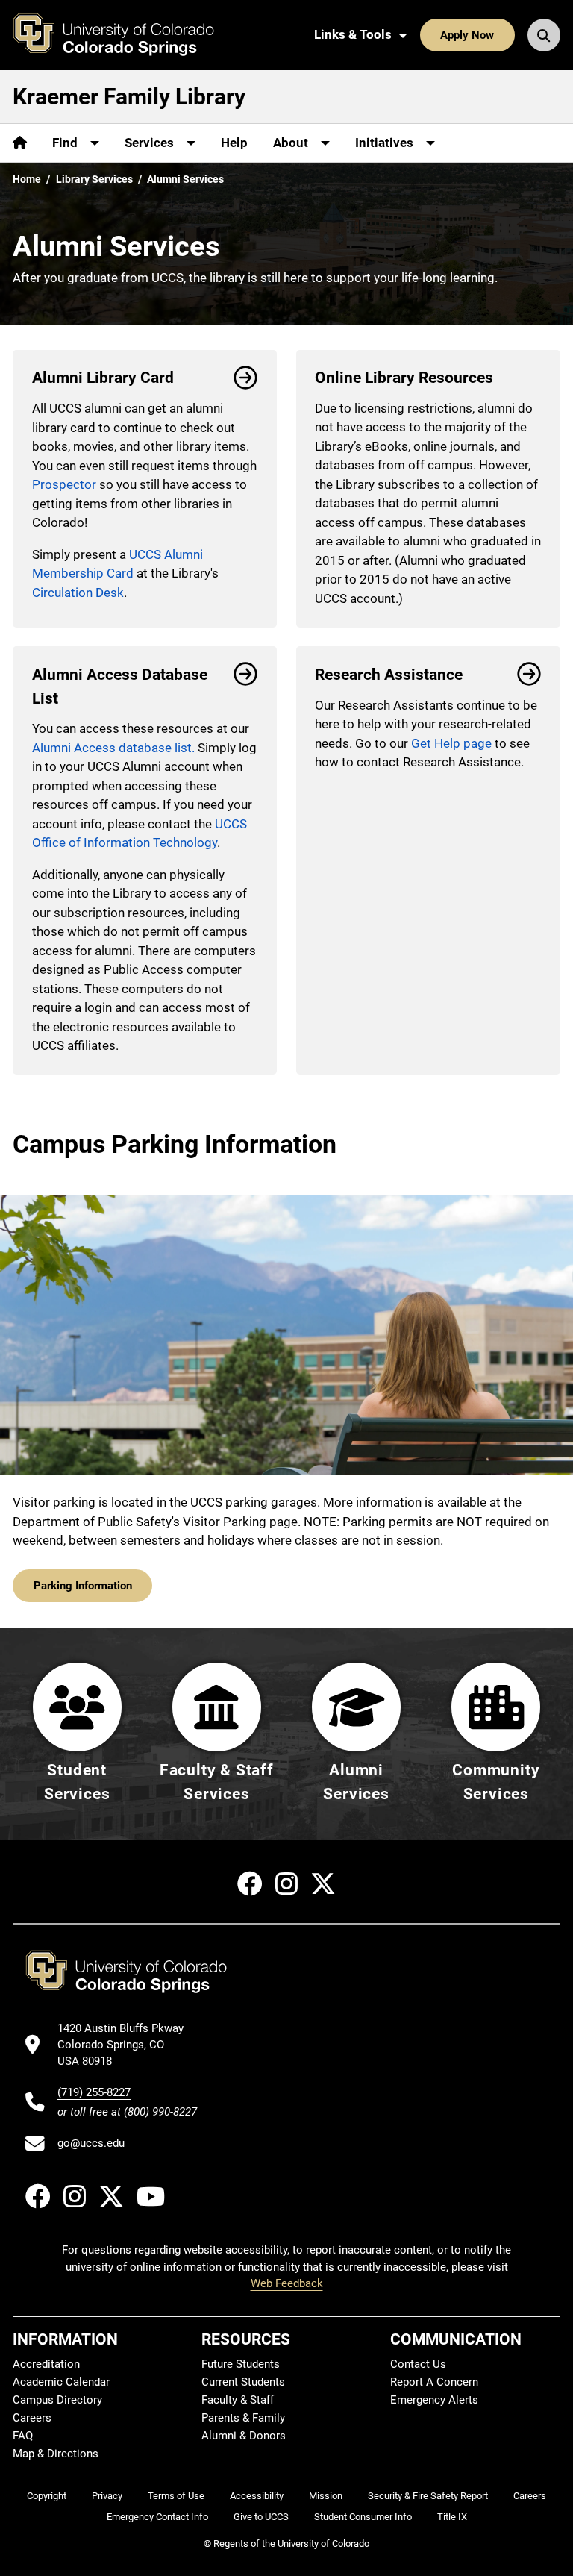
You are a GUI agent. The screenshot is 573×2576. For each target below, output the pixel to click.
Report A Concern (434, 2382)
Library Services (94, 179)
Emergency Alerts (434, 2400)
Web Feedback (287, 2283)
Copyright (47, 2496)
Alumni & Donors (244, 2436)
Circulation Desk (78, 593)
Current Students (243, 2382)
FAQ (23, 2436)
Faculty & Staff (238, 2400)
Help (234, 143)
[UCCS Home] (125, 35)
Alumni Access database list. (113, 748)
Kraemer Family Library (129, 97)
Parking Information (83, 1586)
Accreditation (46, 2364)
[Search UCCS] (544, 35)
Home (27, 179)
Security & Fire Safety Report (428, 2496)
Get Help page (451, 743)
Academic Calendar (61, 2382)
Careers (32, 2418)
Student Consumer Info (363, 2517)
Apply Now (467, 35)
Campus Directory (57, 2400)
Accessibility (257, 2496)
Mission (326, 2496)
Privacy (107, 2496)
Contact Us (418, 2364)
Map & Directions (56, 2454)
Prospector (64, 484)
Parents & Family (243, 2418)
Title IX (452, 2517)
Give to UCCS (261, 2517)
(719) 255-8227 (94, 2092)
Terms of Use (176, 2496)
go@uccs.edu (91, 2143)
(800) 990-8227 (160, 2112)
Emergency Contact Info (157, 2517)
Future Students (241, 2364)
